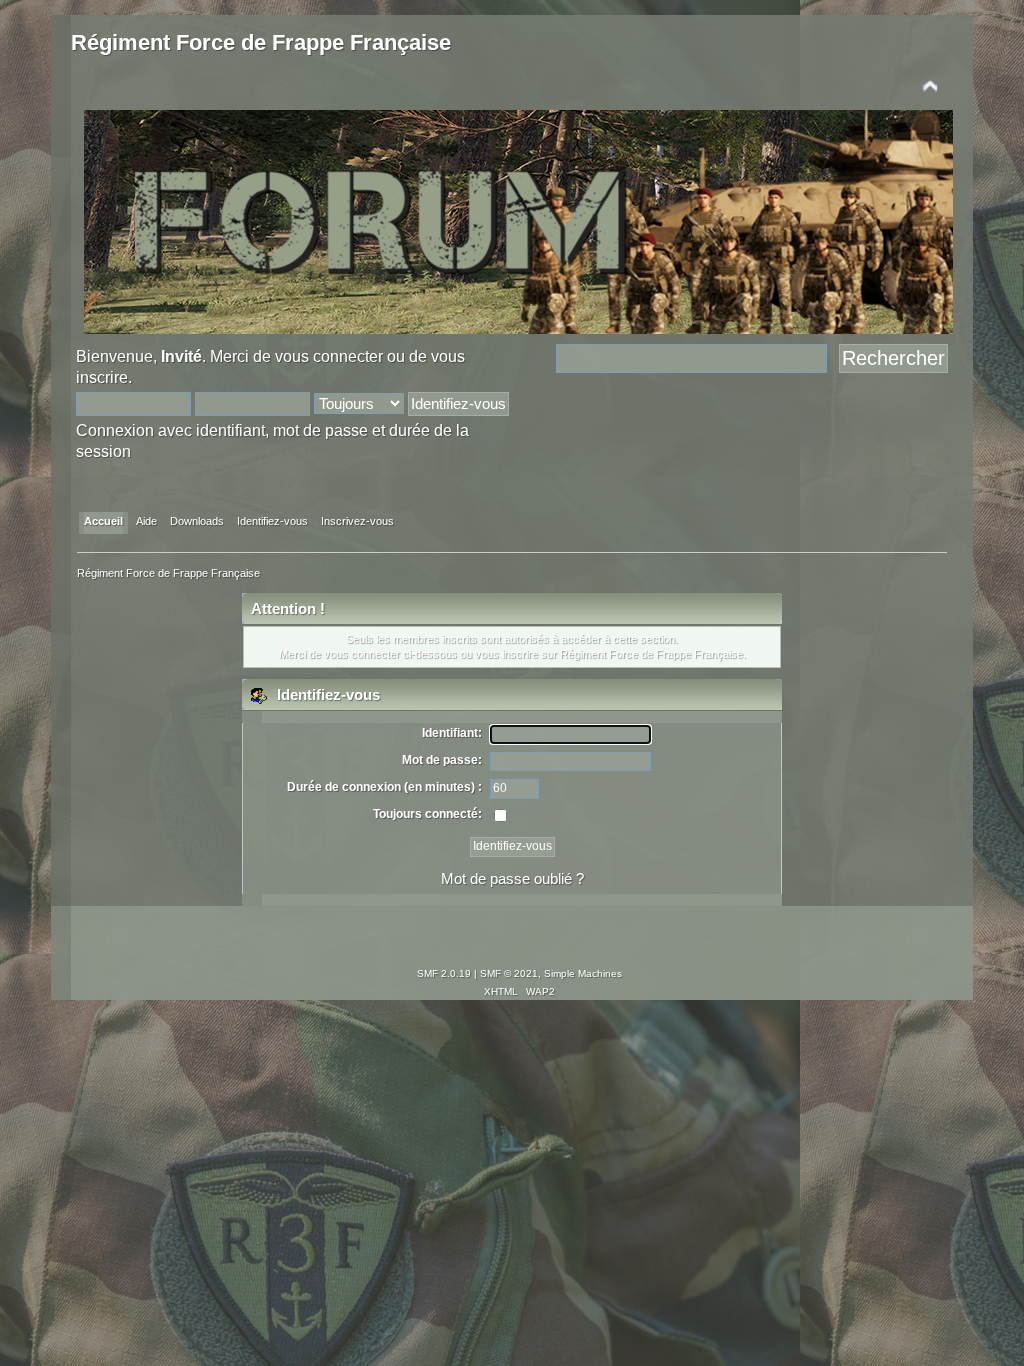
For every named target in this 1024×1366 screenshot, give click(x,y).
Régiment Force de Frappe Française (261, 42)
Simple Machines (583, 973)
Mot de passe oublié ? (512, 878)
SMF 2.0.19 (444, 973)
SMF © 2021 (509, 973)
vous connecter (329, 356)
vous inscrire (506, 654)
